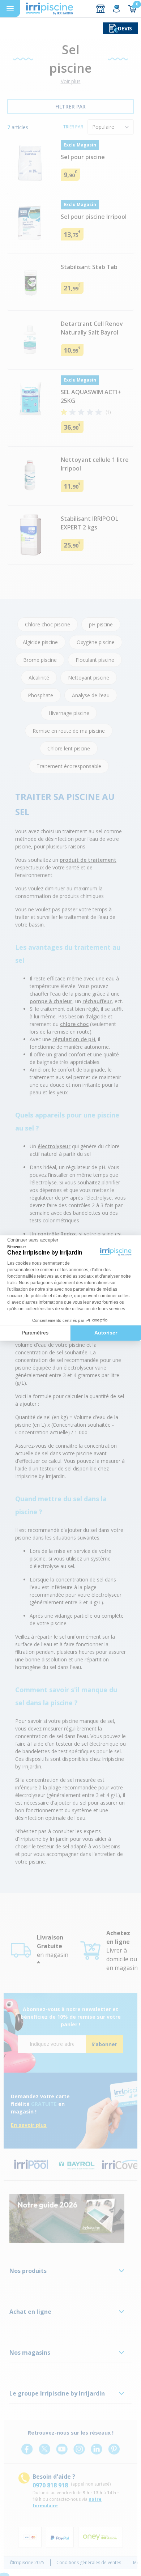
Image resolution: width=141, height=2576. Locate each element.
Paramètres (35, 1333)
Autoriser (106, 1333)
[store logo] (50, 9)
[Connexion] (116, 9)
